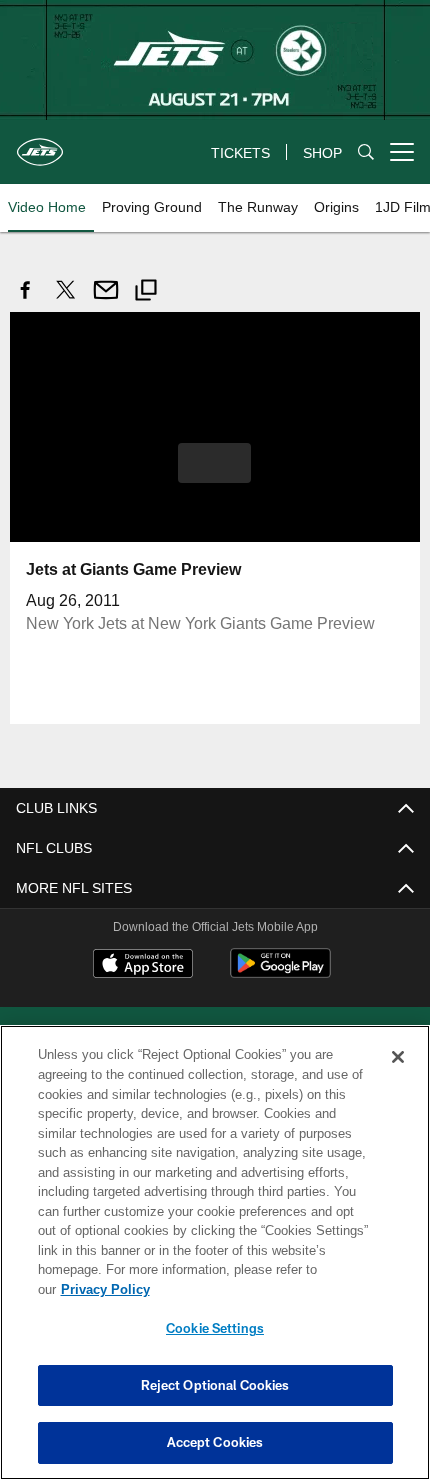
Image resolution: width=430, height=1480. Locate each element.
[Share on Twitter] (66, 300)
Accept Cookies (215, 1442)
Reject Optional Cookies (215, 1385)
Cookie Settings (215, 1328)
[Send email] (106, 300)
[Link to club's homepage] (40, 144)
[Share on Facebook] (26, 300)
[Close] (398, 1077)
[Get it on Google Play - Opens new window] (280, 972)
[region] (215, 1262)
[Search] (366, 152)
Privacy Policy (259, 1289)
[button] (214, 462)
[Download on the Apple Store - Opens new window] (143, 965)
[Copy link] (146, 292)
